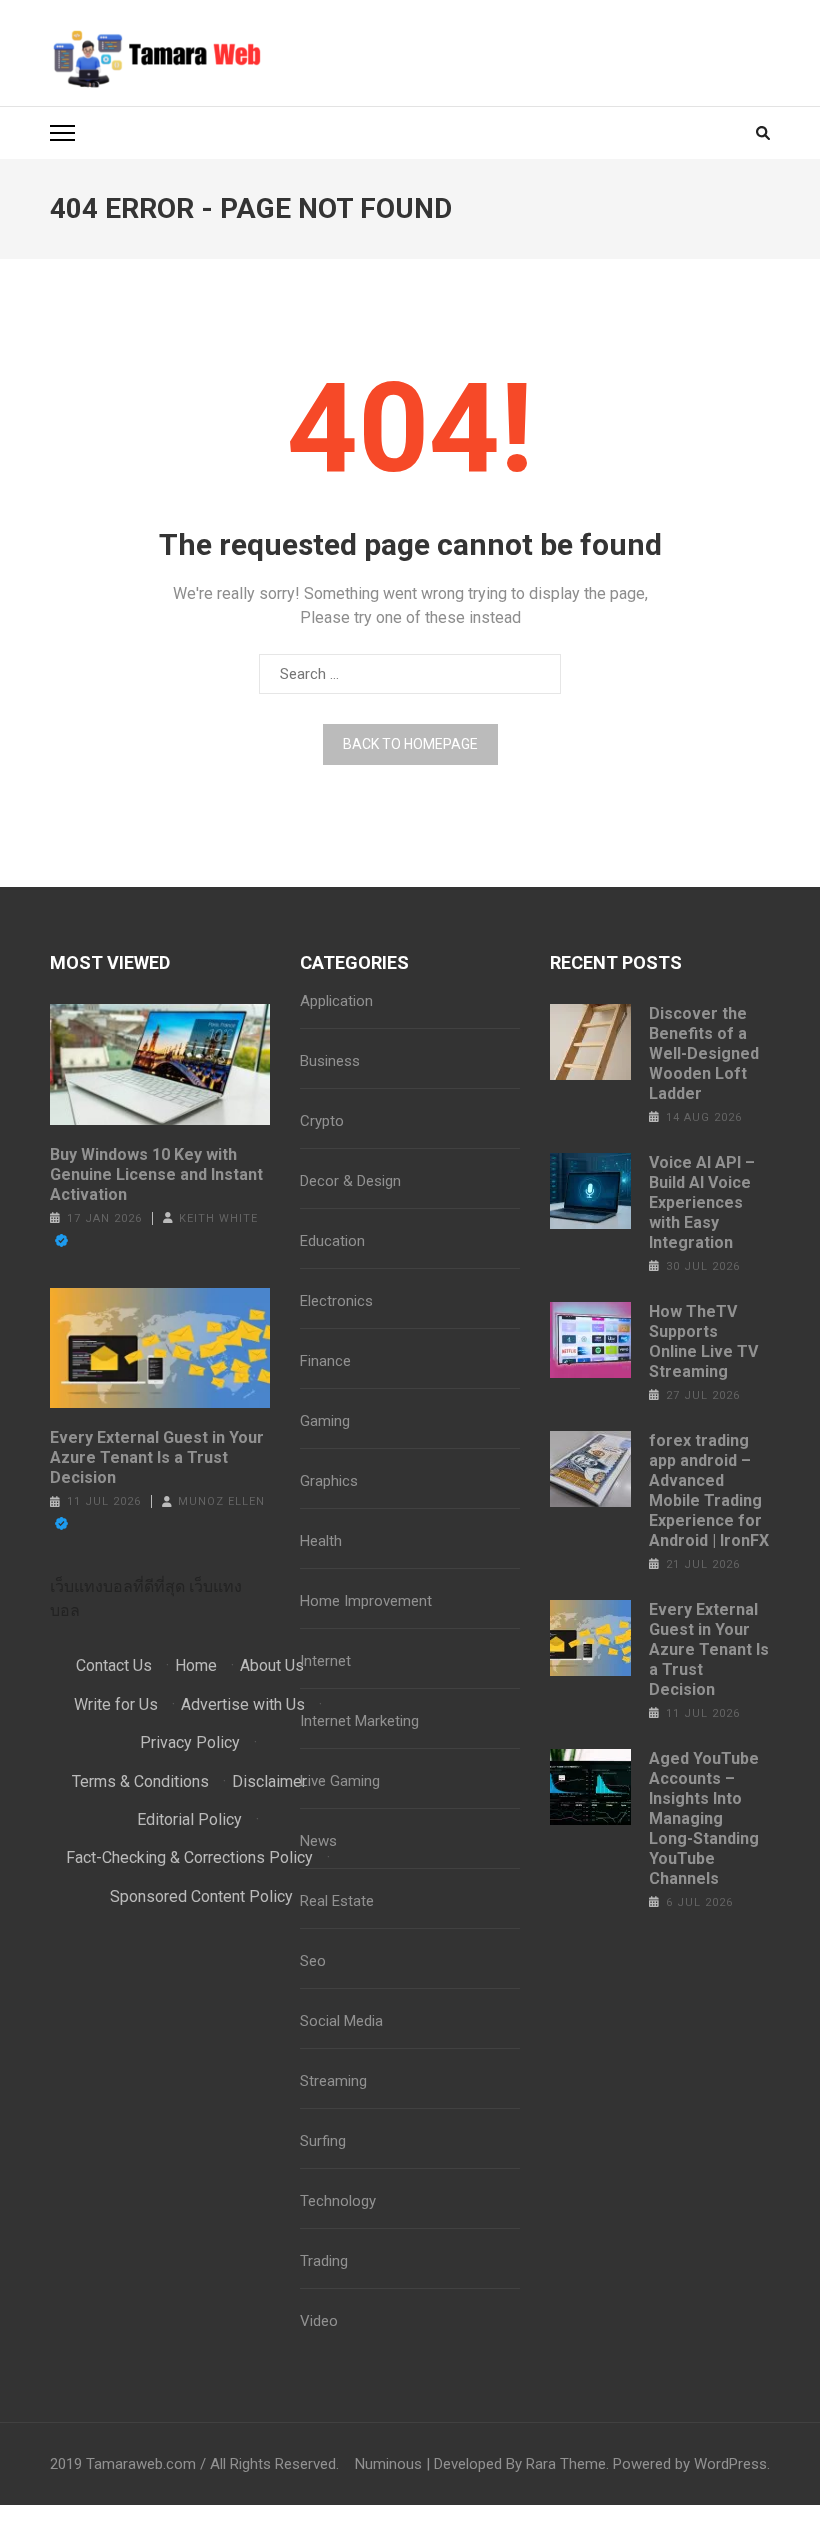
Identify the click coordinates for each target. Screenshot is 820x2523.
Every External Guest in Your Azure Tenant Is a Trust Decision (157, 1457)
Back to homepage (410, 744)
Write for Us (116, 1704)
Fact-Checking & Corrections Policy (189, 1857)
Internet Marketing (359, 1721)
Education (332, 1241)
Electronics (336, 1301)
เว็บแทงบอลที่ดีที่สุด (117, 1586)
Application (336, 1001)
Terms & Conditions (140, 1781)
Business (330, 1061)
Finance (325, 1361)
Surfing (323, 2141)
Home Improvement (366, 1601)
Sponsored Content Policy (201, 1896)
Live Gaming (340, 1781)
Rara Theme (566, 2464)
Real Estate (337, 1901)
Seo (313, 1961)
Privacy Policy (190, 1742)
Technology (338, 2201)
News (318, 1841)
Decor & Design (350, 1181)
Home (196, 1665)
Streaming (333, 2081)
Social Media (341, 2021)
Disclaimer (269, 1781)
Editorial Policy (189, 1819)
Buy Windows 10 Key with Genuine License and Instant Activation (156, 1174)
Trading (324, 2261)
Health (321, 1541)
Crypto (322, 1121)
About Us (272, 1665)
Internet (325, 1661)
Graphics (329, 1481)
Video (319, 2321)
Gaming (325, 1421)
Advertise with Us (243, 1704)
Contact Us (114, 1665)
